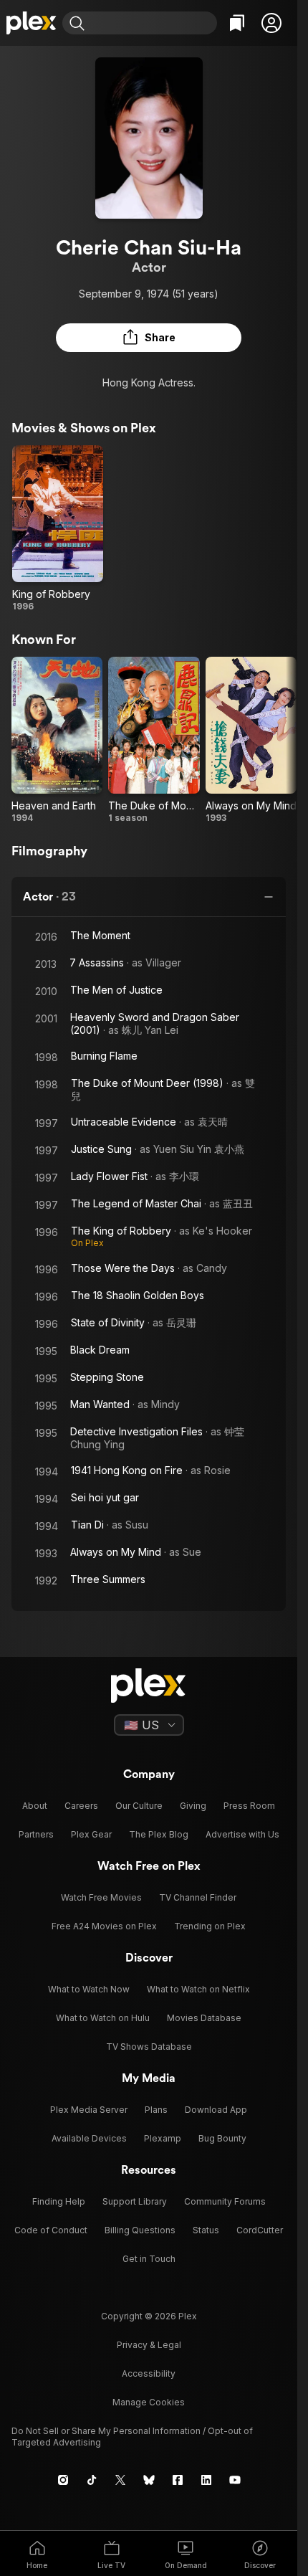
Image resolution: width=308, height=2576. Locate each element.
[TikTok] (92, 2480)
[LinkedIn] (206, 2480)
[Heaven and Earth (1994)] (57, 740)
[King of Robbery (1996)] (58, 529)
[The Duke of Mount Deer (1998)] (154, 740)
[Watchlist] (237, 23)
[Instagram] (63, 2480)
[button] (271, 23)
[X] (120, 2480)
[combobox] (153, 23)
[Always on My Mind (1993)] (251, 740)
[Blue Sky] (149, 2480)
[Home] (31, 23)
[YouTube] (235, 2480)
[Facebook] (178, 2480)
